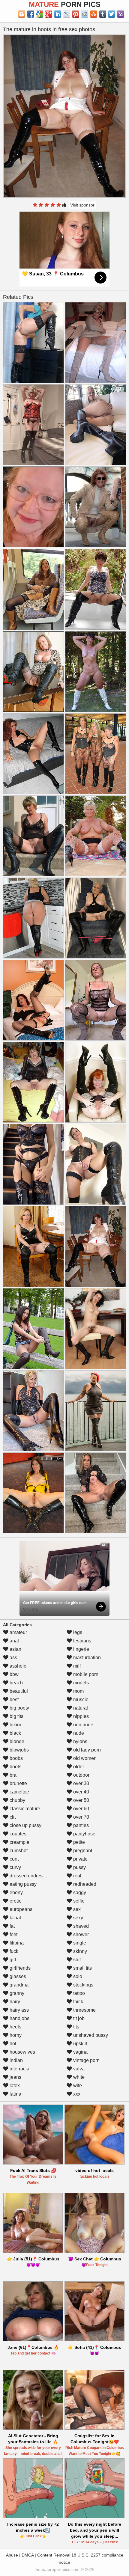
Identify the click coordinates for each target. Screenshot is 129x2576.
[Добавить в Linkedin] (58, 14)
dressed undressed (29, 1876)
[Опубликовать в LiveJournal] (67, 14)
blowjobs (19, 1750)
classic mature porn (30, 1809)
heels (15, 2027)
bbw (13, 1674)
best (13, 1700)
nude (78, 1733)
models (80, 1683)
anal (14, 1641)
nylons (80, 1741)
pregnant (82, 1851)
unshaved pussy (90, 2035)
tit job (78, 2018)
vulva (78, 2069)
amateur (18, 1632)
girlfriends (19, 1968)
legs (77, 1632)
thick (78, 2002)
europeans (20, 1909)
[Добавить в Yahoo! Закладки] (121, 14)
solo (77, 1976)
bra (12, 1775)
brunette (18, 1783)
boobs (16, 1758)
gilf (12, 1960)
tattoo (78, 1993)
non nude (83, 1725)
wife (77, 2086)
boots (15, 1767)
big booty (19, 1708)
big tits (16, 1716)
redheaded (84, 1884)
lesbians (82, 1641)
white (78, 2077)
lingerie (81, 1649)
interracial (19, 2069)
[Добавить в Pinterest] (76, 14)
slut (76, 1960)
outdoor (81, 1775)
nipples (80, 1716)
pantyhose (84, 1834)
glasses (17, 1976)
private (80, 1859)
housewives (22, 2052)
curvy (15, 1867)
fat (12, 1926)
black (15, 1733)
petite (78, 1842)
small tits (82, 1968)
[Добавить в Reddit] (85, 14)
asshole (17, 1666)
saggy (79, 1893)
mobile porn (85, 1674)
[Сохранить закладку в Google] (40, 14)
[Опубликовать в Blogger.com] (22, 14)
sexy (78, 1918)
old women (84, 1758)
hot (12, 2044)
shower (80, 1934)
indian (16, 2060)
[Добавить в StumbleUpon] (94, 14)
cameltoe (19, 1792)
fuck (13, 1951)
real (77, 1876)
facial (15, 1918)
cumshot (18, 1851)
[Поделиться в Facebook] (31, 14)
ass (13, 1658)
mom (78, 1691)
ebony (16, 1893)
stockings (83, 1985)
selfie (78, 1901)
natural (80, 1708)
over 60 (81, 1809)
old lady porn (86, 1750)
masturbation (86, 1658)
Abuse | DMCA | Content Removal (38, 2555)
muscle (80, 1700)
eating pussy (22, 1884)
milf (76, 1666)
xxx (76, 2094)
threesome (84, 2010)
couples (17, 1834)
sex (76, 1909)
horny (15, 2035)
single (79, 1943)
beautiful (18, 1691)
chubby (17, 1800)
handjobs (19, 2018)
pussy (79, 1867)
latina (15, 2094)
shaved (80, 1926)
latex (14, 2086)
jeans (15, 2077)
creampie (19, 1842)
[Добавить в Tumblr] (103, 14)
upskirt (80, 2044)
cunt (13, 1859)
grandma (18, 1985)
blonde (16, 1741)
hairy (14, 2002)
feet (13, 1934)
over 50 (81, 1800)
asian (15, 1649)
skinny (79, 1951)
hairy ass (19, 2010)
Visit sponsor (82, 205)
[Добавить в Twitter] (112, 14)
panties (80, 1825)
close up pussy (25, 1825)
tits (76, 2027)
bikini (15, 1725)
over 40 (81, 1792)
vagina (80, 2052)
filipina (16, 1943)
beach (16, 1683)
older (78, 1767)
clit (12, 1817)
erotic (15, 1901)
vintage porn (86, 2060)
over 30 (81, 1783)
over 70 (81, 1817)
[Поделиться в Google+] (49, 14)
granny (16, 1993)
